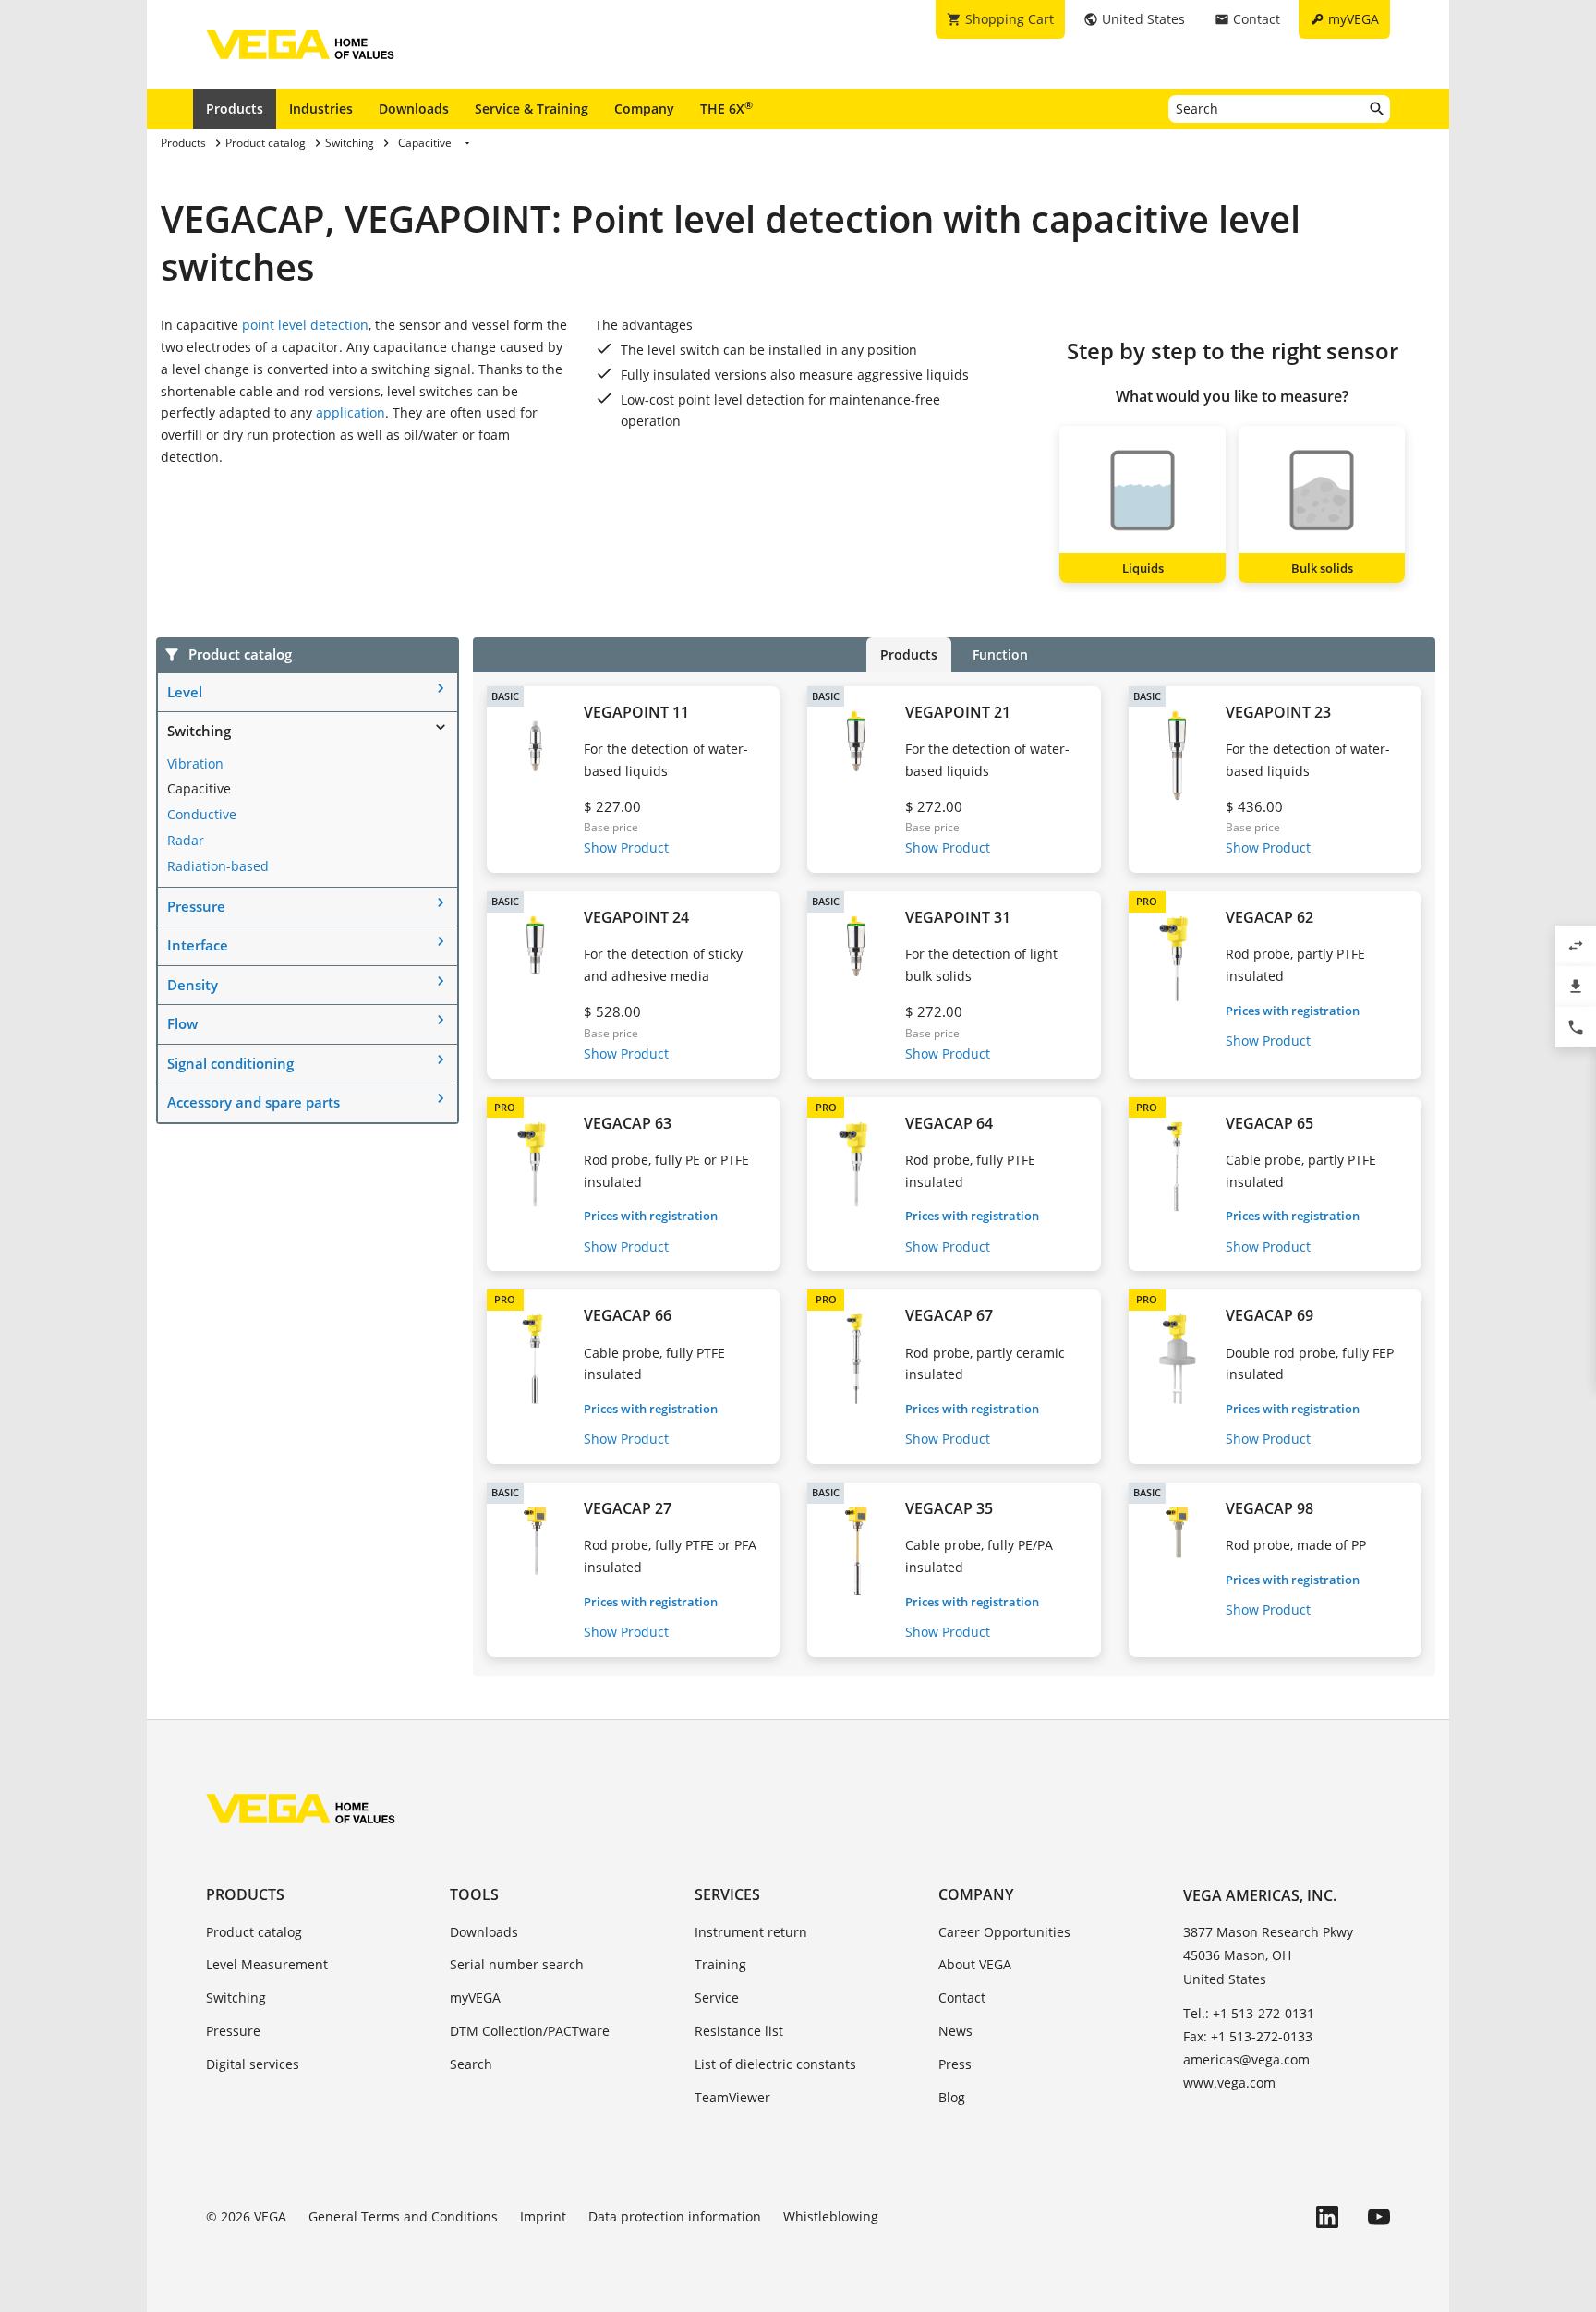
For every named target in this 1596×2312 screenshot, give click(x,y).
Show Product (626, 847)
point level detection (305, 325)
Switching (199, 731)
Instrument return (751, 1932)
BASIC (505, 696)
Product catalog (254, 1932)
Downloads (414, 109)
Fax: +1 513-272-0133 (1248, 2036)
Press (955, 2064)
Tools (474, 1894)
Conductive (202, 814)
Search (471, 2064)
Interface (198, 945)
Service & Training (532, 109)
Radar (186, 840)
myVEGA (475, 1997)
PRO (1147, 901)
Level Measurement (267, 1964)
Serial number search (517, 1964)
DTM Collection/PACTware (530, 2031)
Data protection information (675, 2216)
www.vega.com (1229, 2082)
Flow (182, 1023)
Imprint (543, 2216)
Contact (962, 1997)
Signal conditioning (230, 1063)
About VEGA (975, 1964)
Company (644, 109)
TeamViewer (732, 2097)
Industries (321, 109)
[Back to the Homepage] (301, 1809)
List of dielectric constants (775, 2064)
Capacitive (199, 788)
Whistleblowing (831, 2216)
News (955, 2031)
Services (727, 1894)
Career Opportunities (1004, 1932)
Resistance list (739, 2031)
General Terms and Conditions (403, 2216)
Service (717, 1997)
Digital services (253, 2064)
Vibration (195, 763)
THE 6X (726, 108)
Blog (952, 2097)
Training (720, 1964)
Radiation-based (218, 866)
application (351, 412)
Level (185, 692)
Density (193, 985)
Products (235, 109)
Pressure (196, 906)
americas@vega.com (1246, 2059)
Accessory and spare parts (254, 1102)
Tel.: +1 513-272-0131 (1249, 2013)
